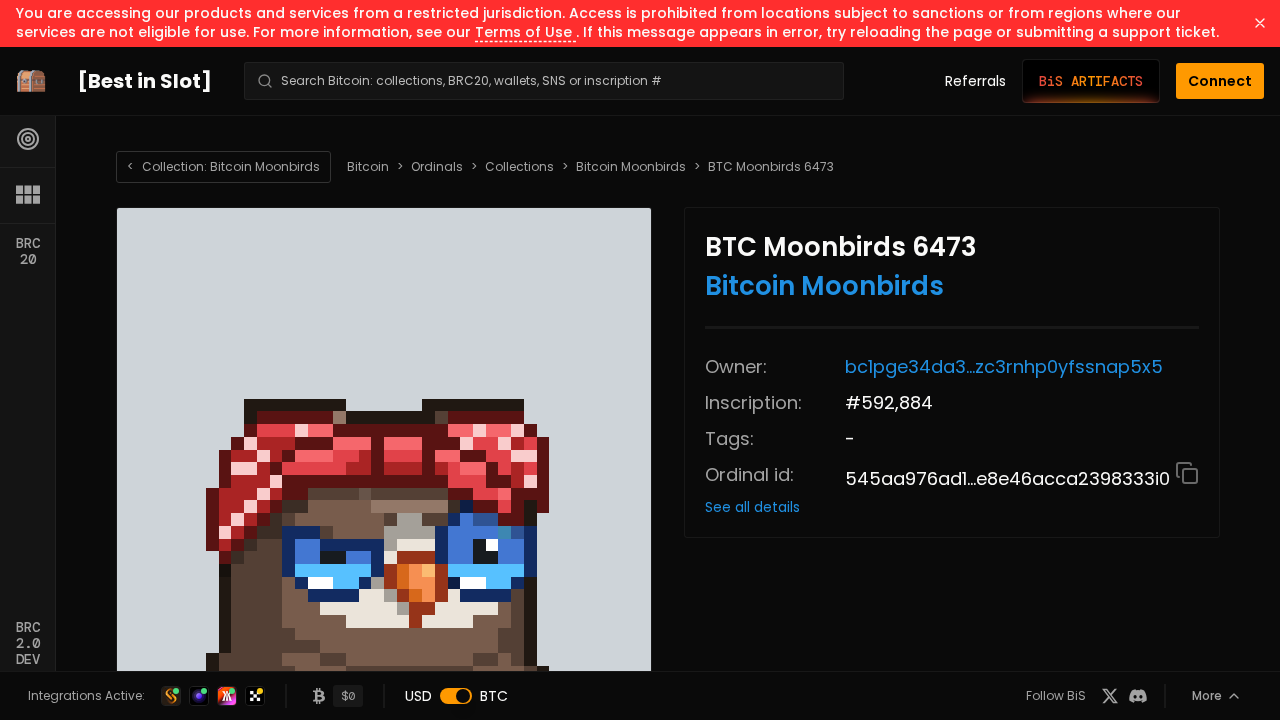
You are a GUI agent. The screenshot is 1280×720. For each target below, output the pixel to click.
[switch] (456, 696)
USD (418, 696)
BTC (494, 696)
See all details (752, 507)
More (1207, 695)
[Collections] (28, 195)
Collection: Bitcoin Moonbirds (223, 166)
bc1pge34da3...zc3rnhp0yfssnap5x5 (1004, 366)
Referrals (975, 81)
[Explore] (28, 139)
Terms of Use (525, 32)
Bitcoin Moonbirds (631, 167)
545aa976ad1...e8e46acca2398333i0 (1010, 478)
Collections (519, 167)
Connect (1220, 81)
